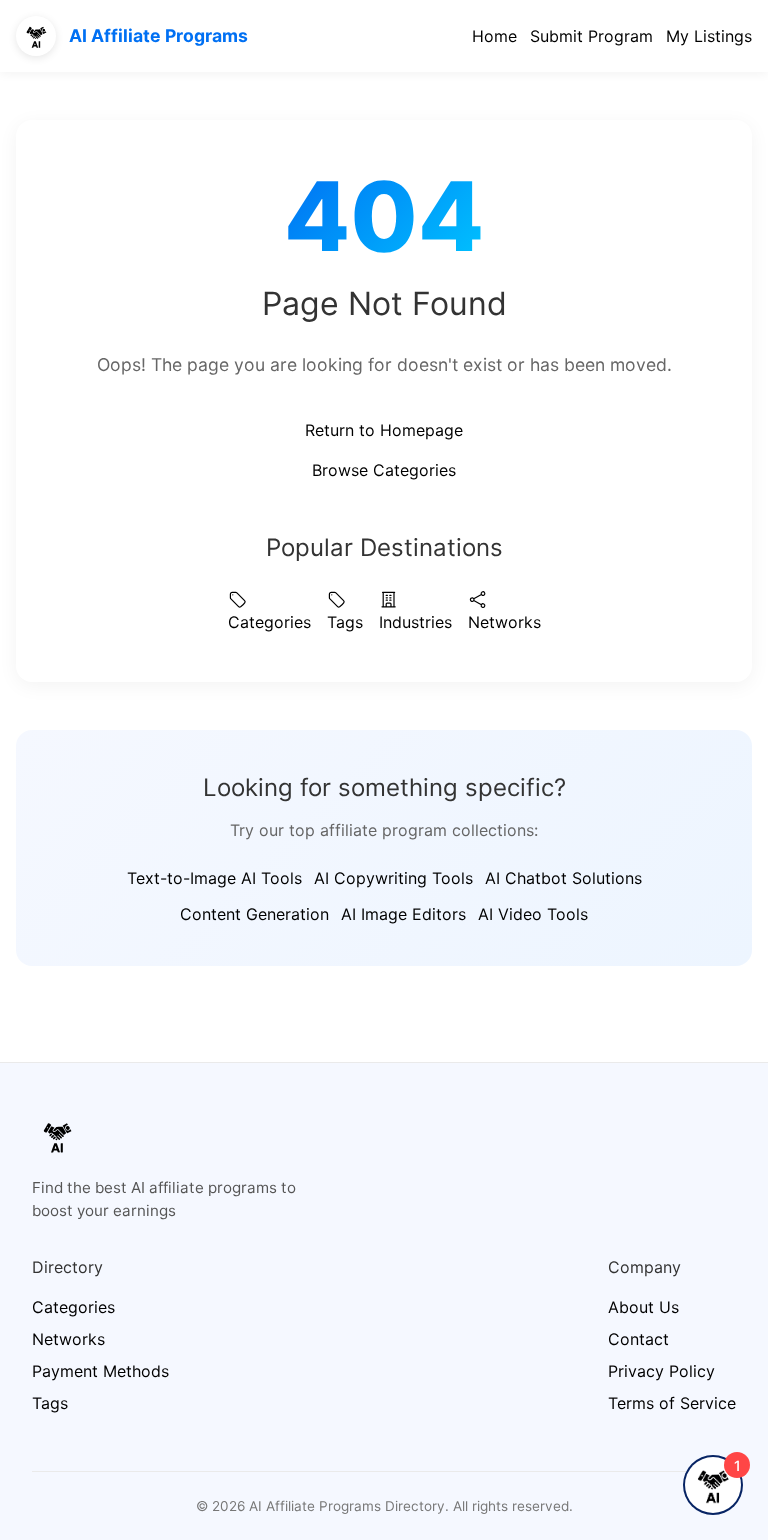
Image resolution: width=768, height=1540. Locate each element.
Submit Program (591, 36)
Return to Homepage (384, 430)
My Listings (709, 36)
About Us (643, 1307)
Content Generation (254, 914)
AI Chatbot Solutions (563, 878)
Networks (504, 622)
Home (494, 36)
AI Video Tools (533, 914)
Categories (269, 622)
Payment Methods (100, 1371)
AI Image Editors (403, 914)
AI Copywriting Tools (393, 878)
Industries (415, 622)
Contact (638, 1339)
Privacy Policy (661, 1371)
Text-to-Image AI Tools (214, 878)
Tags (345, 622)
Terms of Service (672, 1403)
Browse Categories (384, 470)
